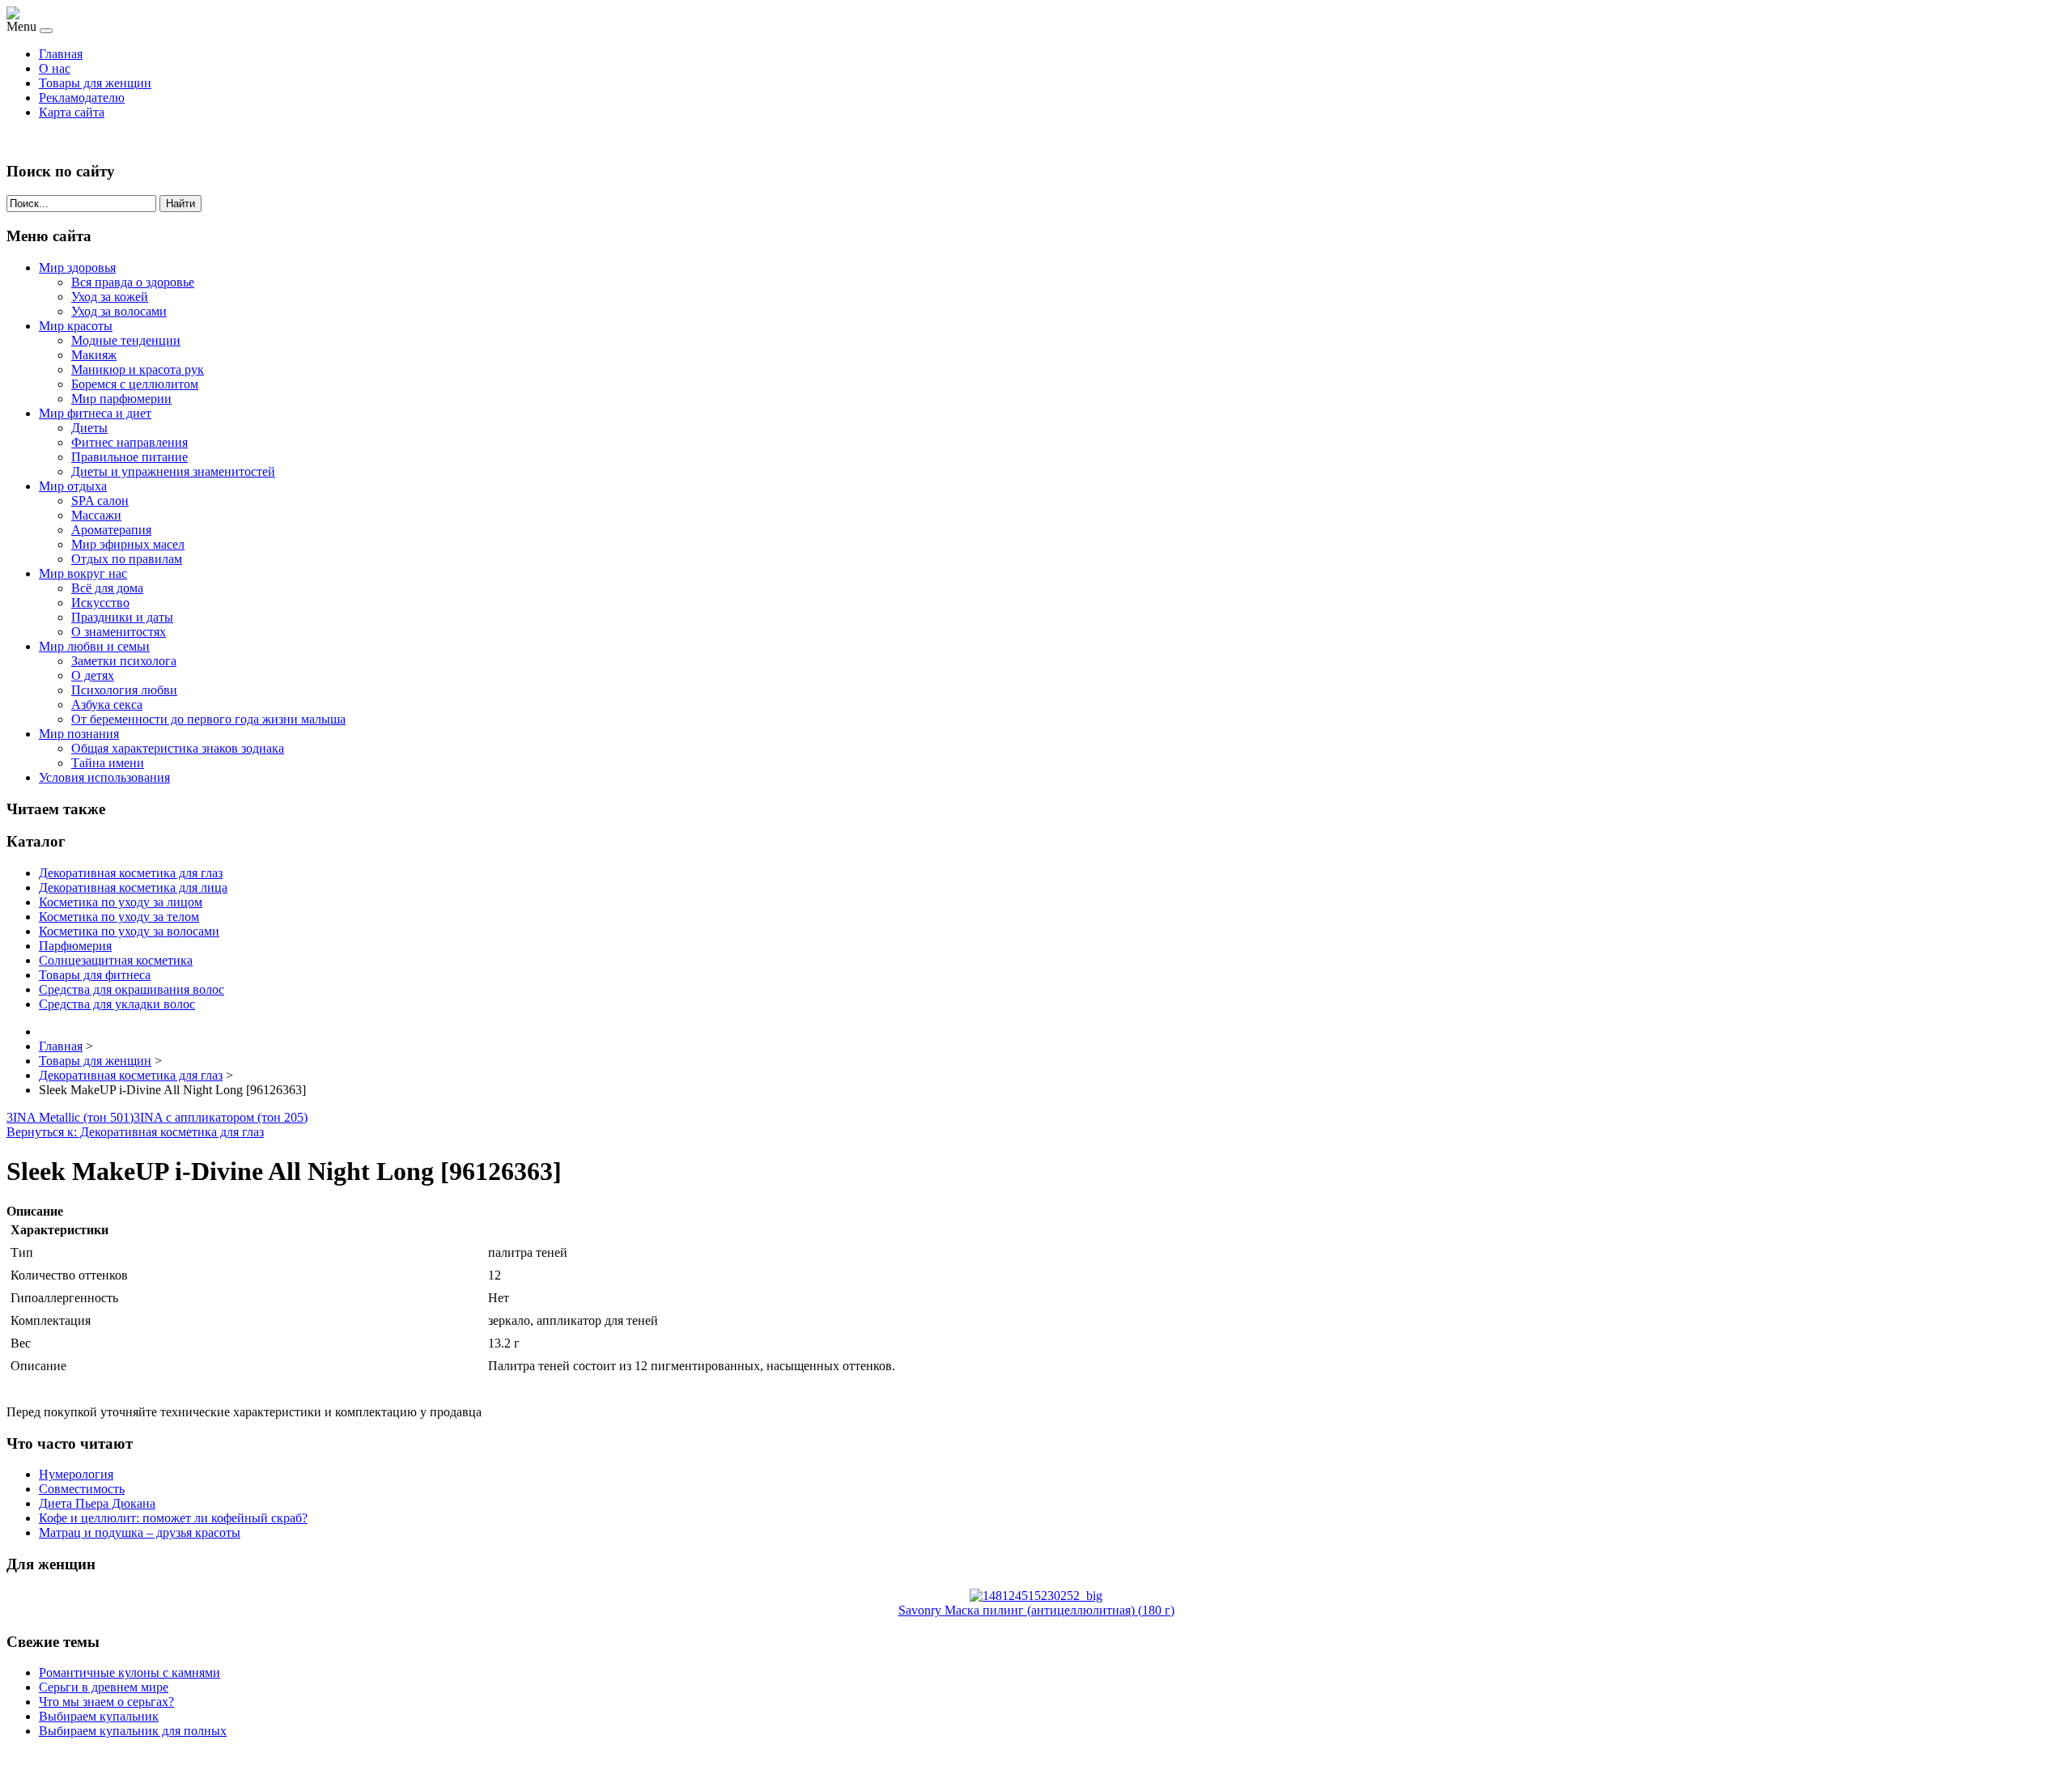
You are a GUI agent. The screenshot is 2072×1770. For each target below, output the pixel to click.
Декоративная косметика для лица (133, 887)
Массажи (96, 515)
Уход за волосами (119, 311)
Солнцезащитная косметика (116, 960)
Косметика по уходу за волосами (129, 931)
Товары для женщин (95, 83)
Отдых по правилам (127, 559)
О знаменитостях (119, 632)
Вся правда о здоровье (133, 282)
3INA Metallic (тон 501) (70, 1117)
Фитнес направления (129, 442)
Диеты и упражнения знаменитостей (173, 471)
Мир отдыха (73, 486)
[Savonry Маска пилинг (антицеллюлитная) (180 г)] (1036, 1596)
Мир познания (79, 734)
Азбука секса (107, 705)
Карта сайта (72, 112)
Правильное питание (129, 457)
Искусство (100, 603)
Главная (61, 54)
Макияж (94, 355)
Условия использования (104, 777)
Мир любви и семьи (94, 646)
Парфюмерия (75, 946)
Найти (180, 204)
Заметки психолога (124, 661)
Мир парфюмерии (121, 399)
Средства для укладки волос (117, 1004)
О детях (93, 675)
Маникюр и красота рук (138, 369)
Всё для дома (107, 588)
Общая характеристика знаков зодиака (178, 748)
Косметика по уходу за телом (119, 917)
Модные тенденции (126, 340)
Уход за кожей (110, 297)
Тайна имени (108, 763)
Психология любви (124, 690)
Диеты (89, 428)
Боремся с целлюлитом (135, 384)
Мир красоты (76, 326)
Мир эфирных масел (128, 544)
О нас (55, 68)
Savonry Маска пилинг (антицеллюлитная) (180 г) (1036, 1610)
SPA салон (100, 501)
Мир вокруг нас (83, 573)
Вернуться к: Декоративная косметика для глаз (135, 1132)
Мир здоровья (77, 267)
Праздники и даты (122, 617)
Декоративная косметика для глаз (131, 873)
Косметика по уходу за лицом (121, 902)
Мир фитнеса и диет (95, 413)
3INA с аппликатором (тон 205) (221, 1117)
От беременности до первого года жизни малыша (208, 719)
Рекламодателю (82, 98)
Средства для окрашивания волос (132, 989)
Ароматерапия (111, 530)
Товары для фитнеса (95, 975)
